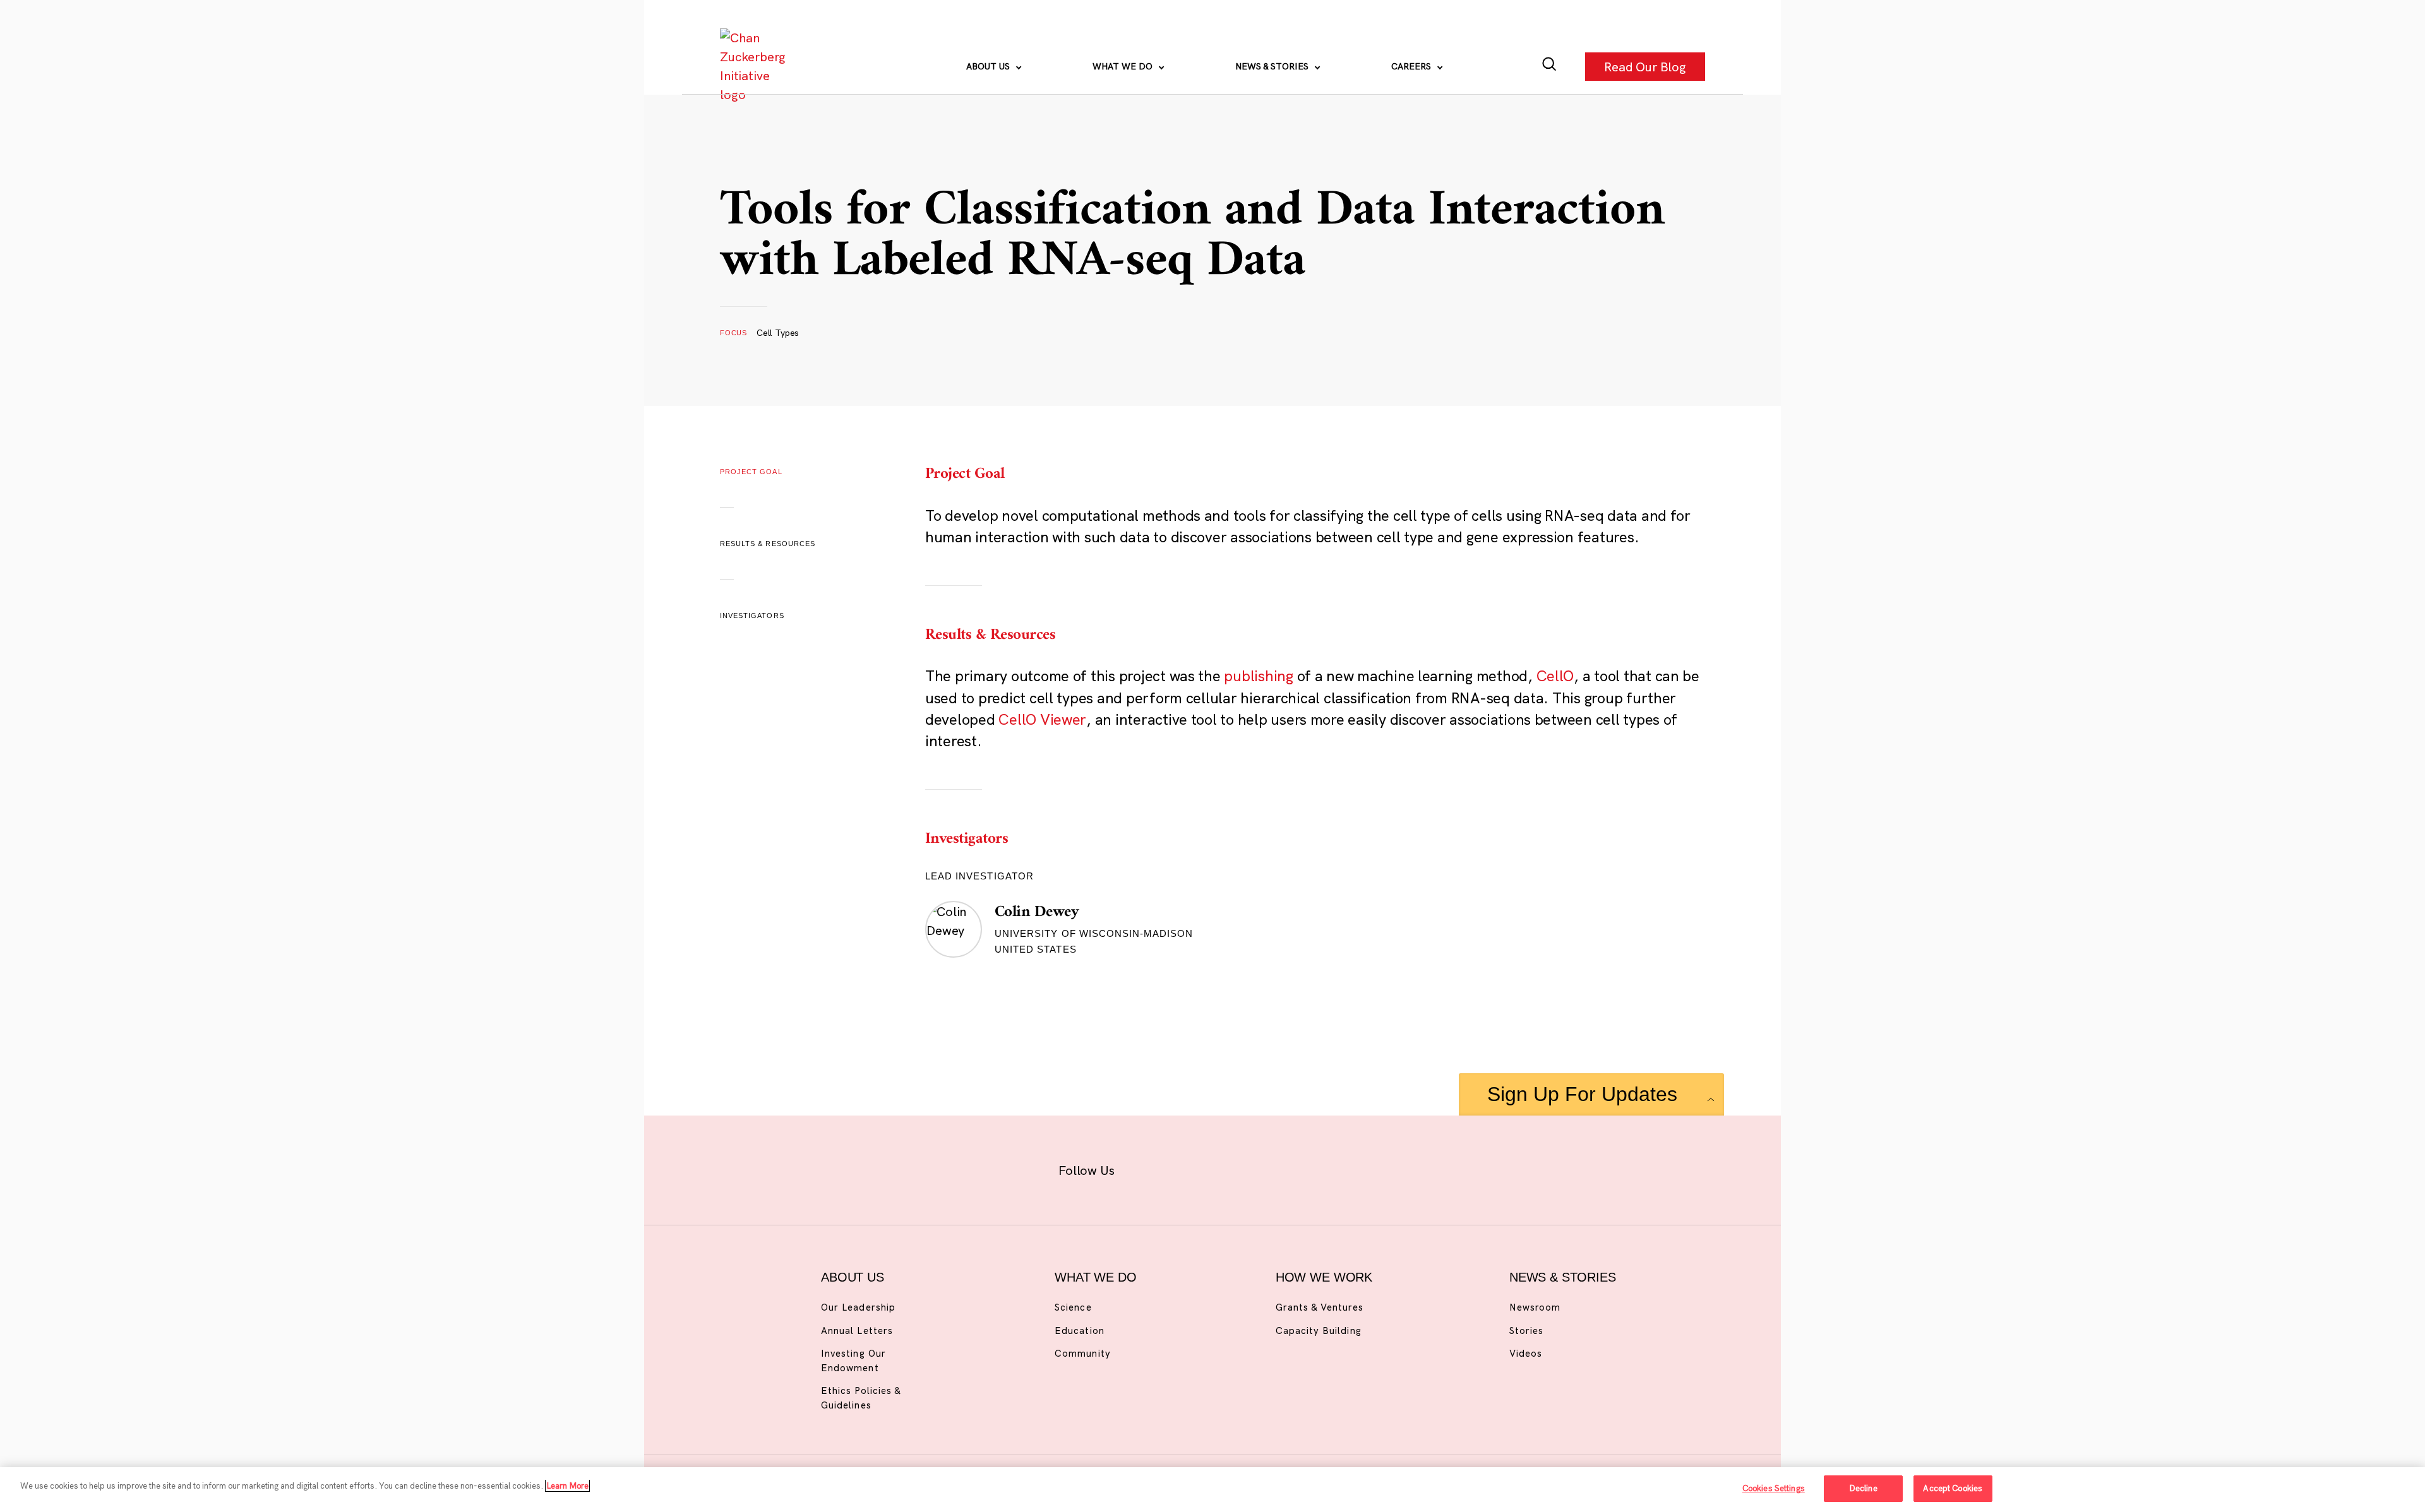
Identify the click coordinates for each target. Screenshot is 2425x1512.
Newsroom (1535, 1307)
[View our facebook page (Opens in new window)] (1148, 1168)
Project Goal (751, 472)
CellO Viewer (1042, 719)
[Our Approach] (755, 66)
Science (1073, 1307)
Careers (1412, 66)
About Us (989, 66)
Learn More (567, 1485)
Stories (1526, 1330)
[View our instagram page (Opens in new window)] (1189, 1168)
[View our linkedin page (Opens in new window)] (1270, 1168)
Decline (1863, 1488)
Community (1082, 1353)
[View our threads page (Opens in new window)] (1229, 1168)
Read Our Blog (1645, 66)
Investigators (752, 616)
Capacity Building (1319, 1330)
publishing (1258, 676)
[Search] (1549, 67)
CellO (1555, 676)
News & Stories (1273, 66)
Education (1079, 1330)
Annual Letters (857, 1330)
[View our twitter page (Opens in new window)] (1311, 1168)
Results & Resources (768, 544)
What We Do (1124, 66)
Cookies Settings (1774, 1488)
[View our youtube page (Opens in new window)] (1352, 1168)
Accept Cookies (1953, 1488)
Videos (1526, 1353)
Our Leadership (858, 1307)
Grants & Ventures (1320, 1307)
